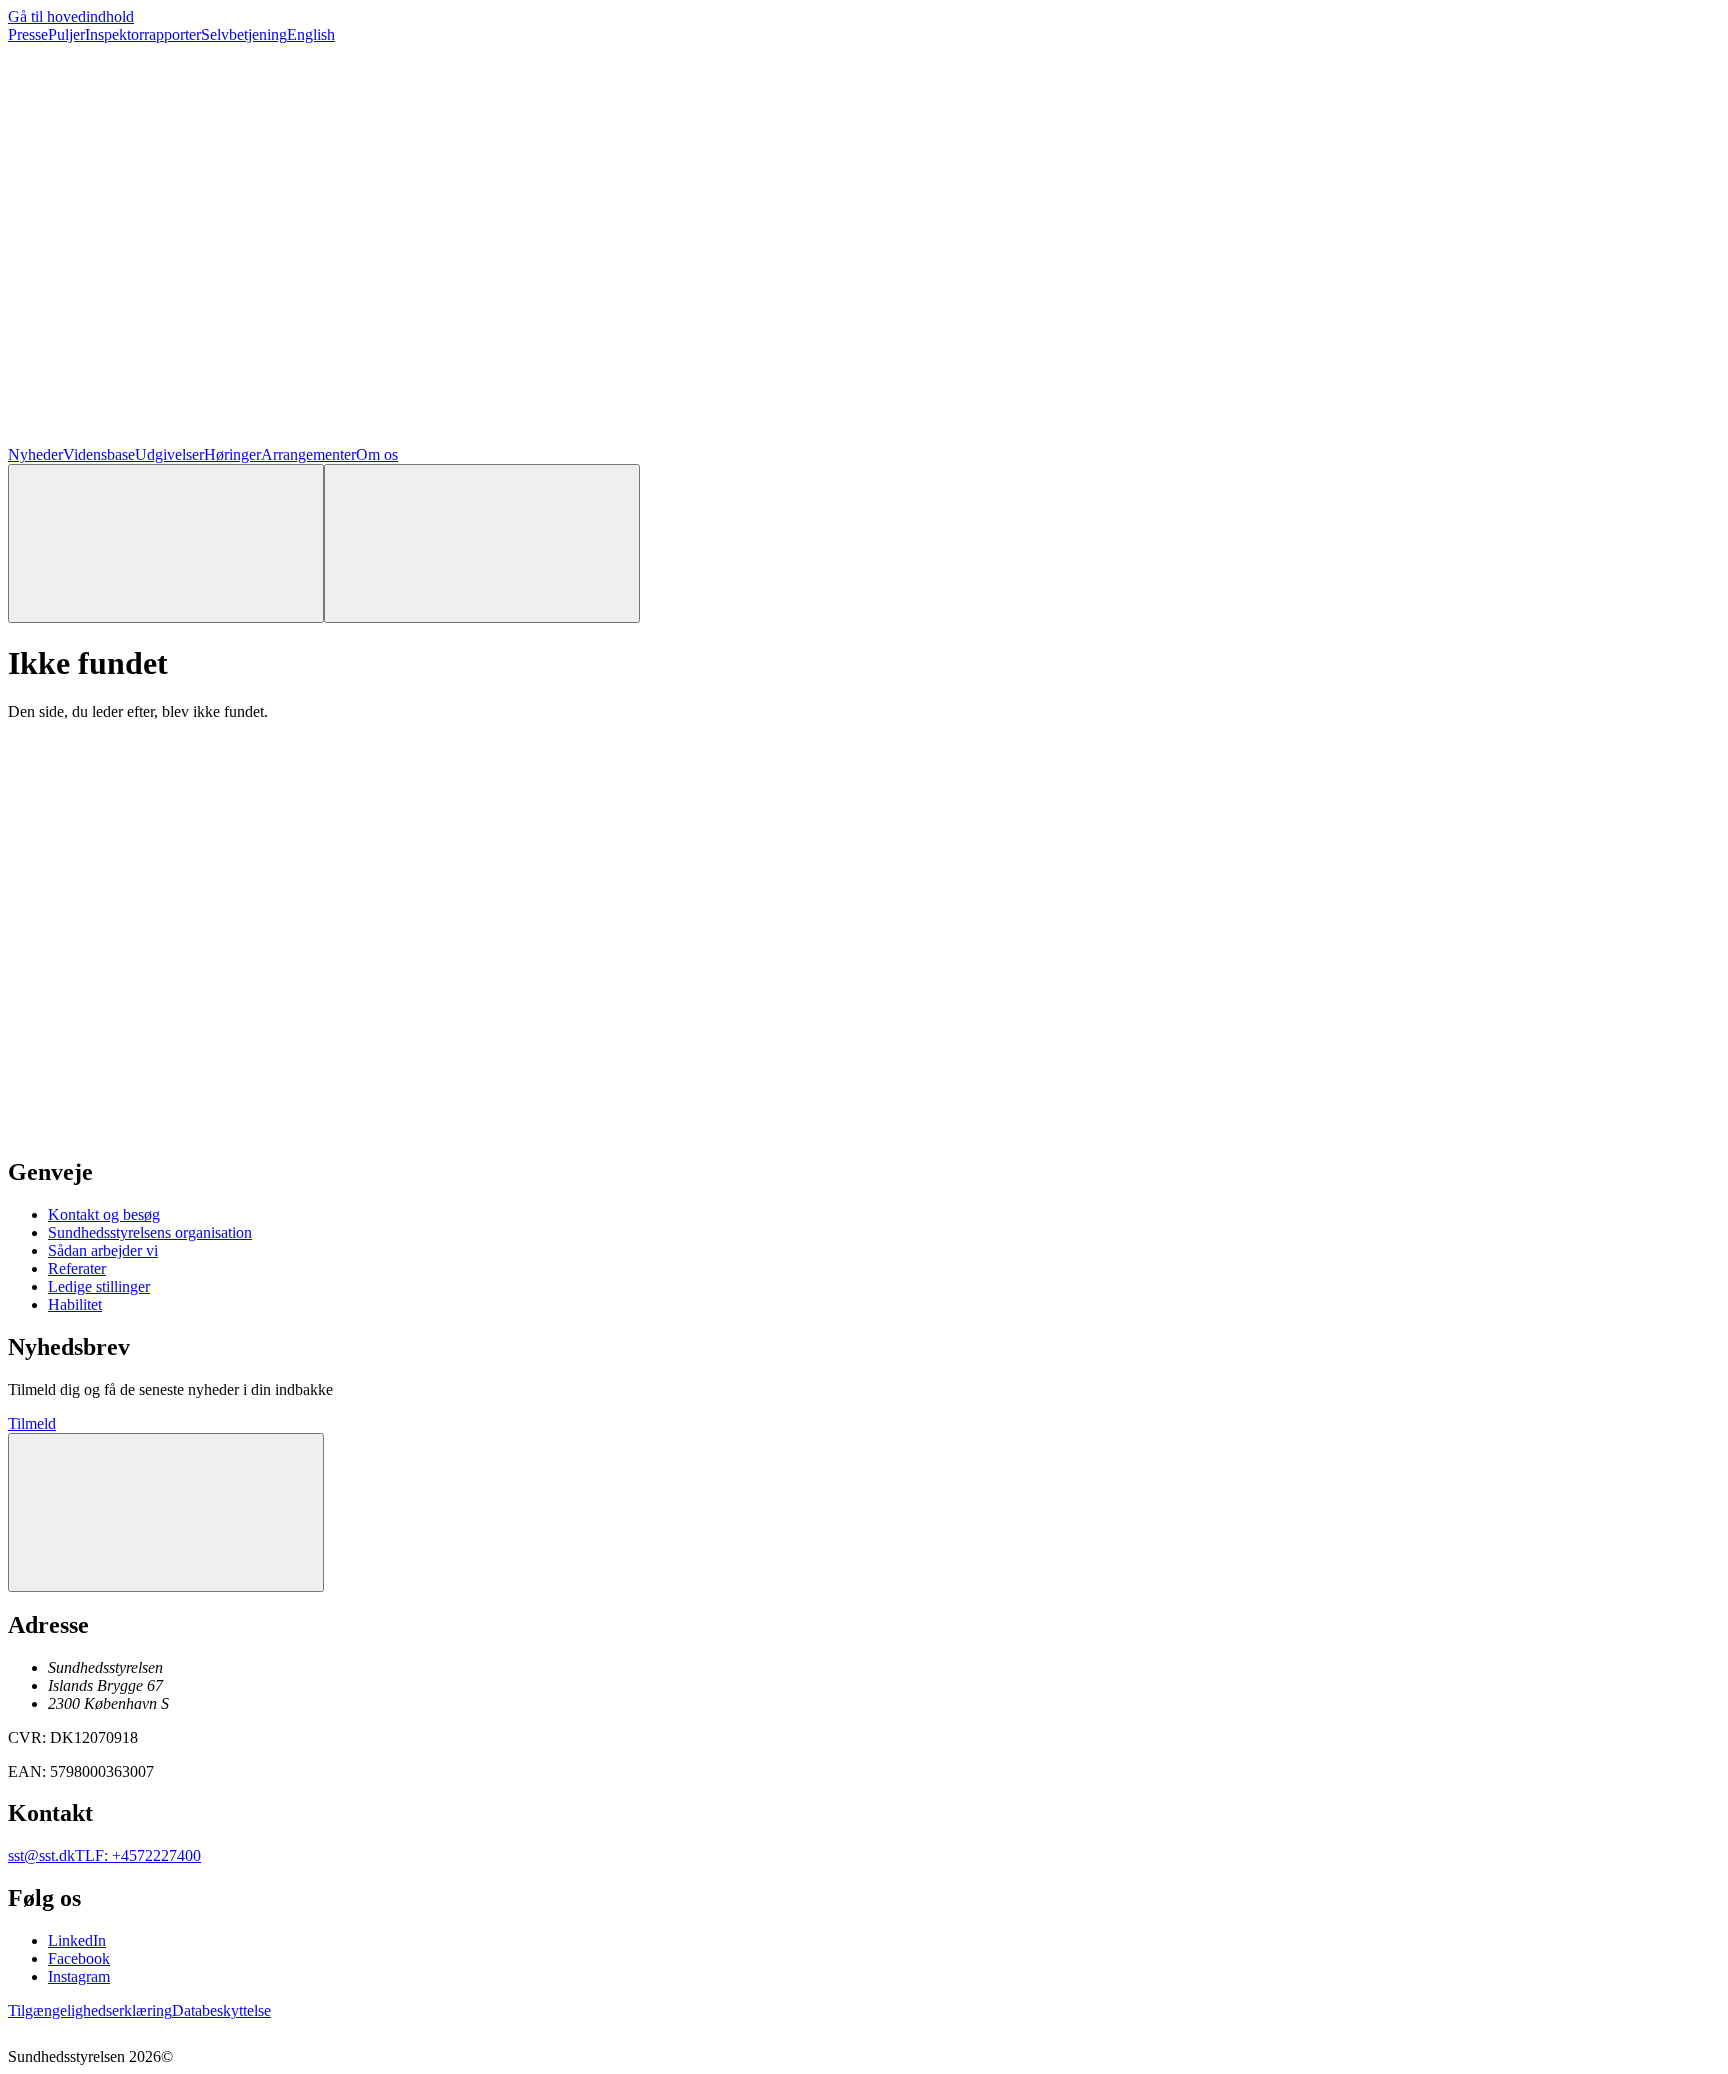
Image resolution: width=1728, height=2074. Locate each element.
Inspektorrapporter (143, 34)
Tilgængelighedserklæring (90, 2010)
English (311, 34)
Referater (77, 1268)
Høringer (232, 454)
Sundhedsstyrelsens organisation (150, 1232)
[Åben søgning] (166, 543)
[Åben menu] (482, 543)
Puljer (66, 34)
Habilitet (75, 1304)
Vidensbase (99, 454)
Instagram (79, 1976)
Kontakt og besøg (104, 1214)
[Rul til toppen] (166, 1512)
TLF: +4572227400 (138, 1855)
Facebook (79, 1958)
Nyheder (35, 454)
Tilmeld (32, 1423)
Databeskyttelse (221, 2010)
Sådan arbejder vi (103, 1250)
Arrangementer (308, 454)
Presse (28, 34)
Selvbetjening (244, 34)
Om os (377, 454)
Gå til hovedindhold (71, 16)
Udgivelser (169, 454)
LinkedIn (77, 1940)
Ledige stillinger (99, 1286)
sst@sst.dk (41, 1855)
